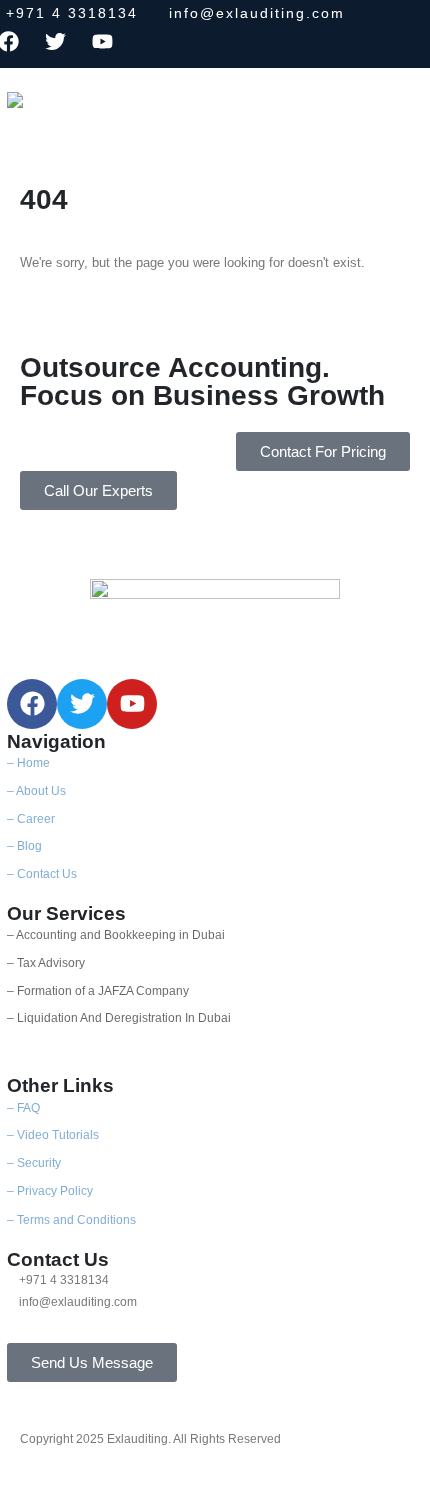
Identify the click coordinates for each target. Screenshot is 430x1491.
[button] (139, 106)
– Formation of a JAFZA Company (98, 990)
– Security (34, 1162)
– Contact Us (42, 873)
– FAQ (23, 1107)
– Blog (24, 845)
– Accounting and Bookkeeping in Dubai (116, 934)
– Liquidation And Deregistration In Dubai (119, 1017)
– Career (31, 818)
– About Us (36, 790)
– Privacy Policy (50, 1190)
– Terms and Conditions (71, 1219)
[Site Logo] (62, 114)
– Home (28, 762)
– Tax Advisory (46, 962)
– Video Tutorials (53, 1134)
